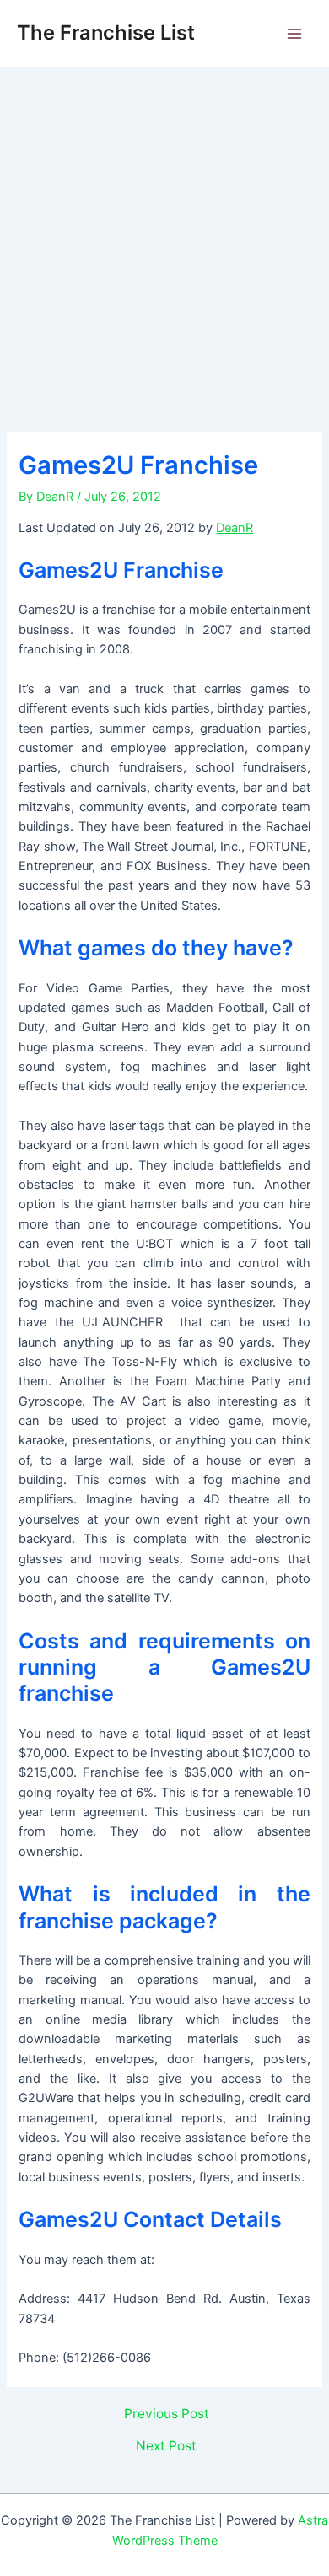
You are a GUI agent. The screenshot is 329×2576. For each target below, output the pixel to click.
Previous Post (167, 2414)
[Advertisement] (164, 240)
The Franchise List (106, 32)
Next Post (166, 2446)
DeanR (235, 528)
